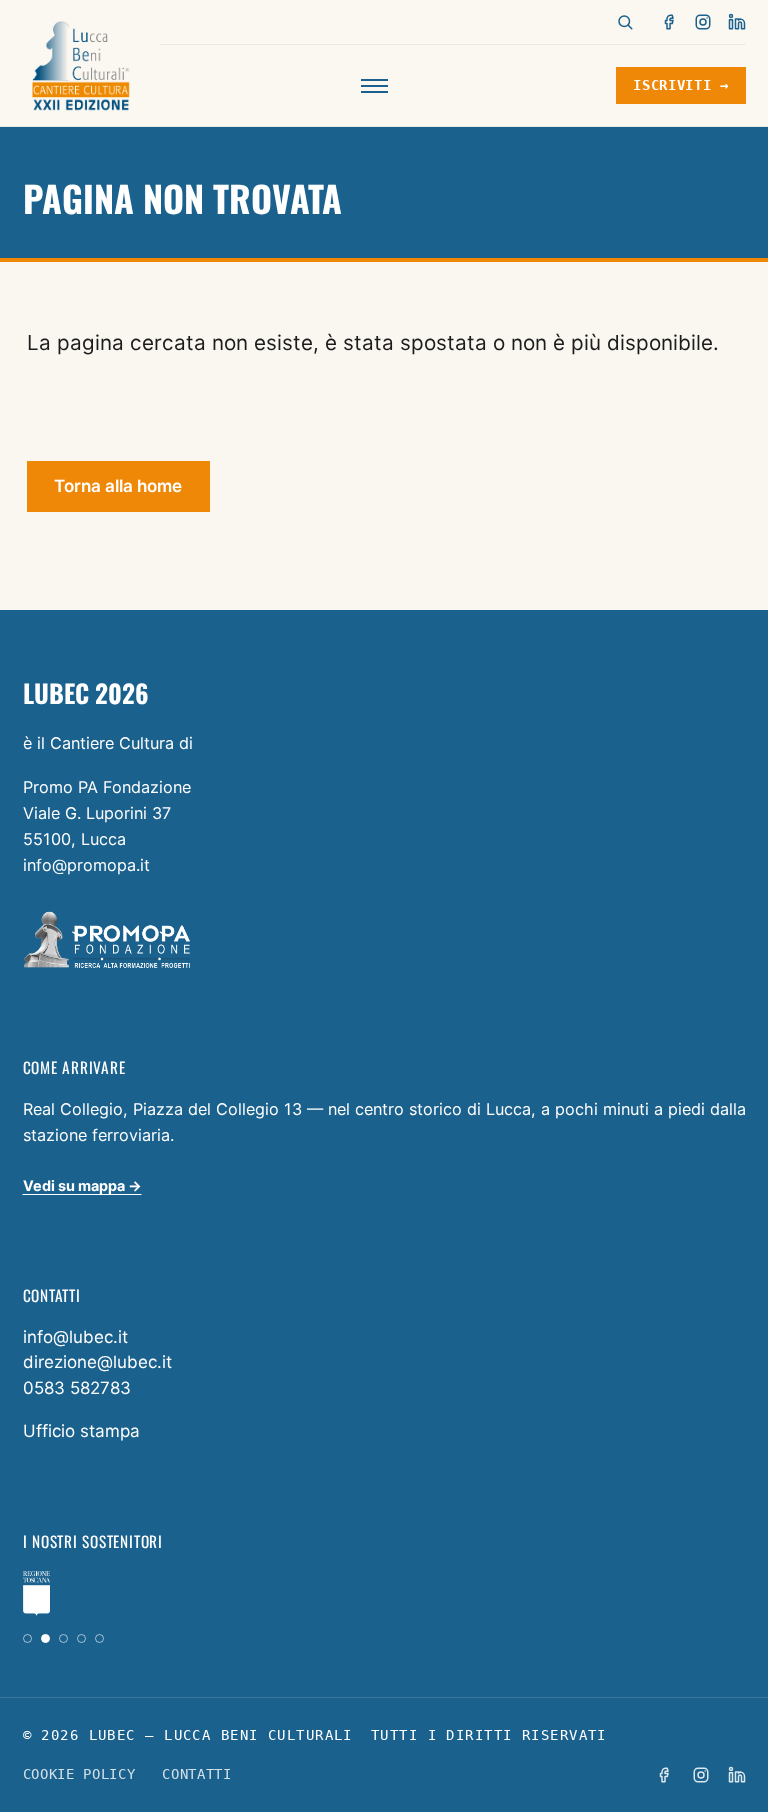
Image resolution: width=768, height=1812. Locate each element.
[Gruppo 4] (81, 1638)
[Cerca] (625, 22)
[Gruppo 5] (99, 1638)
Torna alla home (118, 486)
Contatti (196, 1774)
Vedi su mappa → (82, 1185)
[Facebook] (670, 22)
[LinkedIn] (737, 22)
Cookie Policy (79, 1774)
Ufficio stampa (81, 1431)
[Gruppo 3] (63, 1638)
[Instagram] (703, 22)
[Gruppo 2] (45, 1638)
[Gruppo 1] (27, 1638)
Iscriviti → (680, 85)
